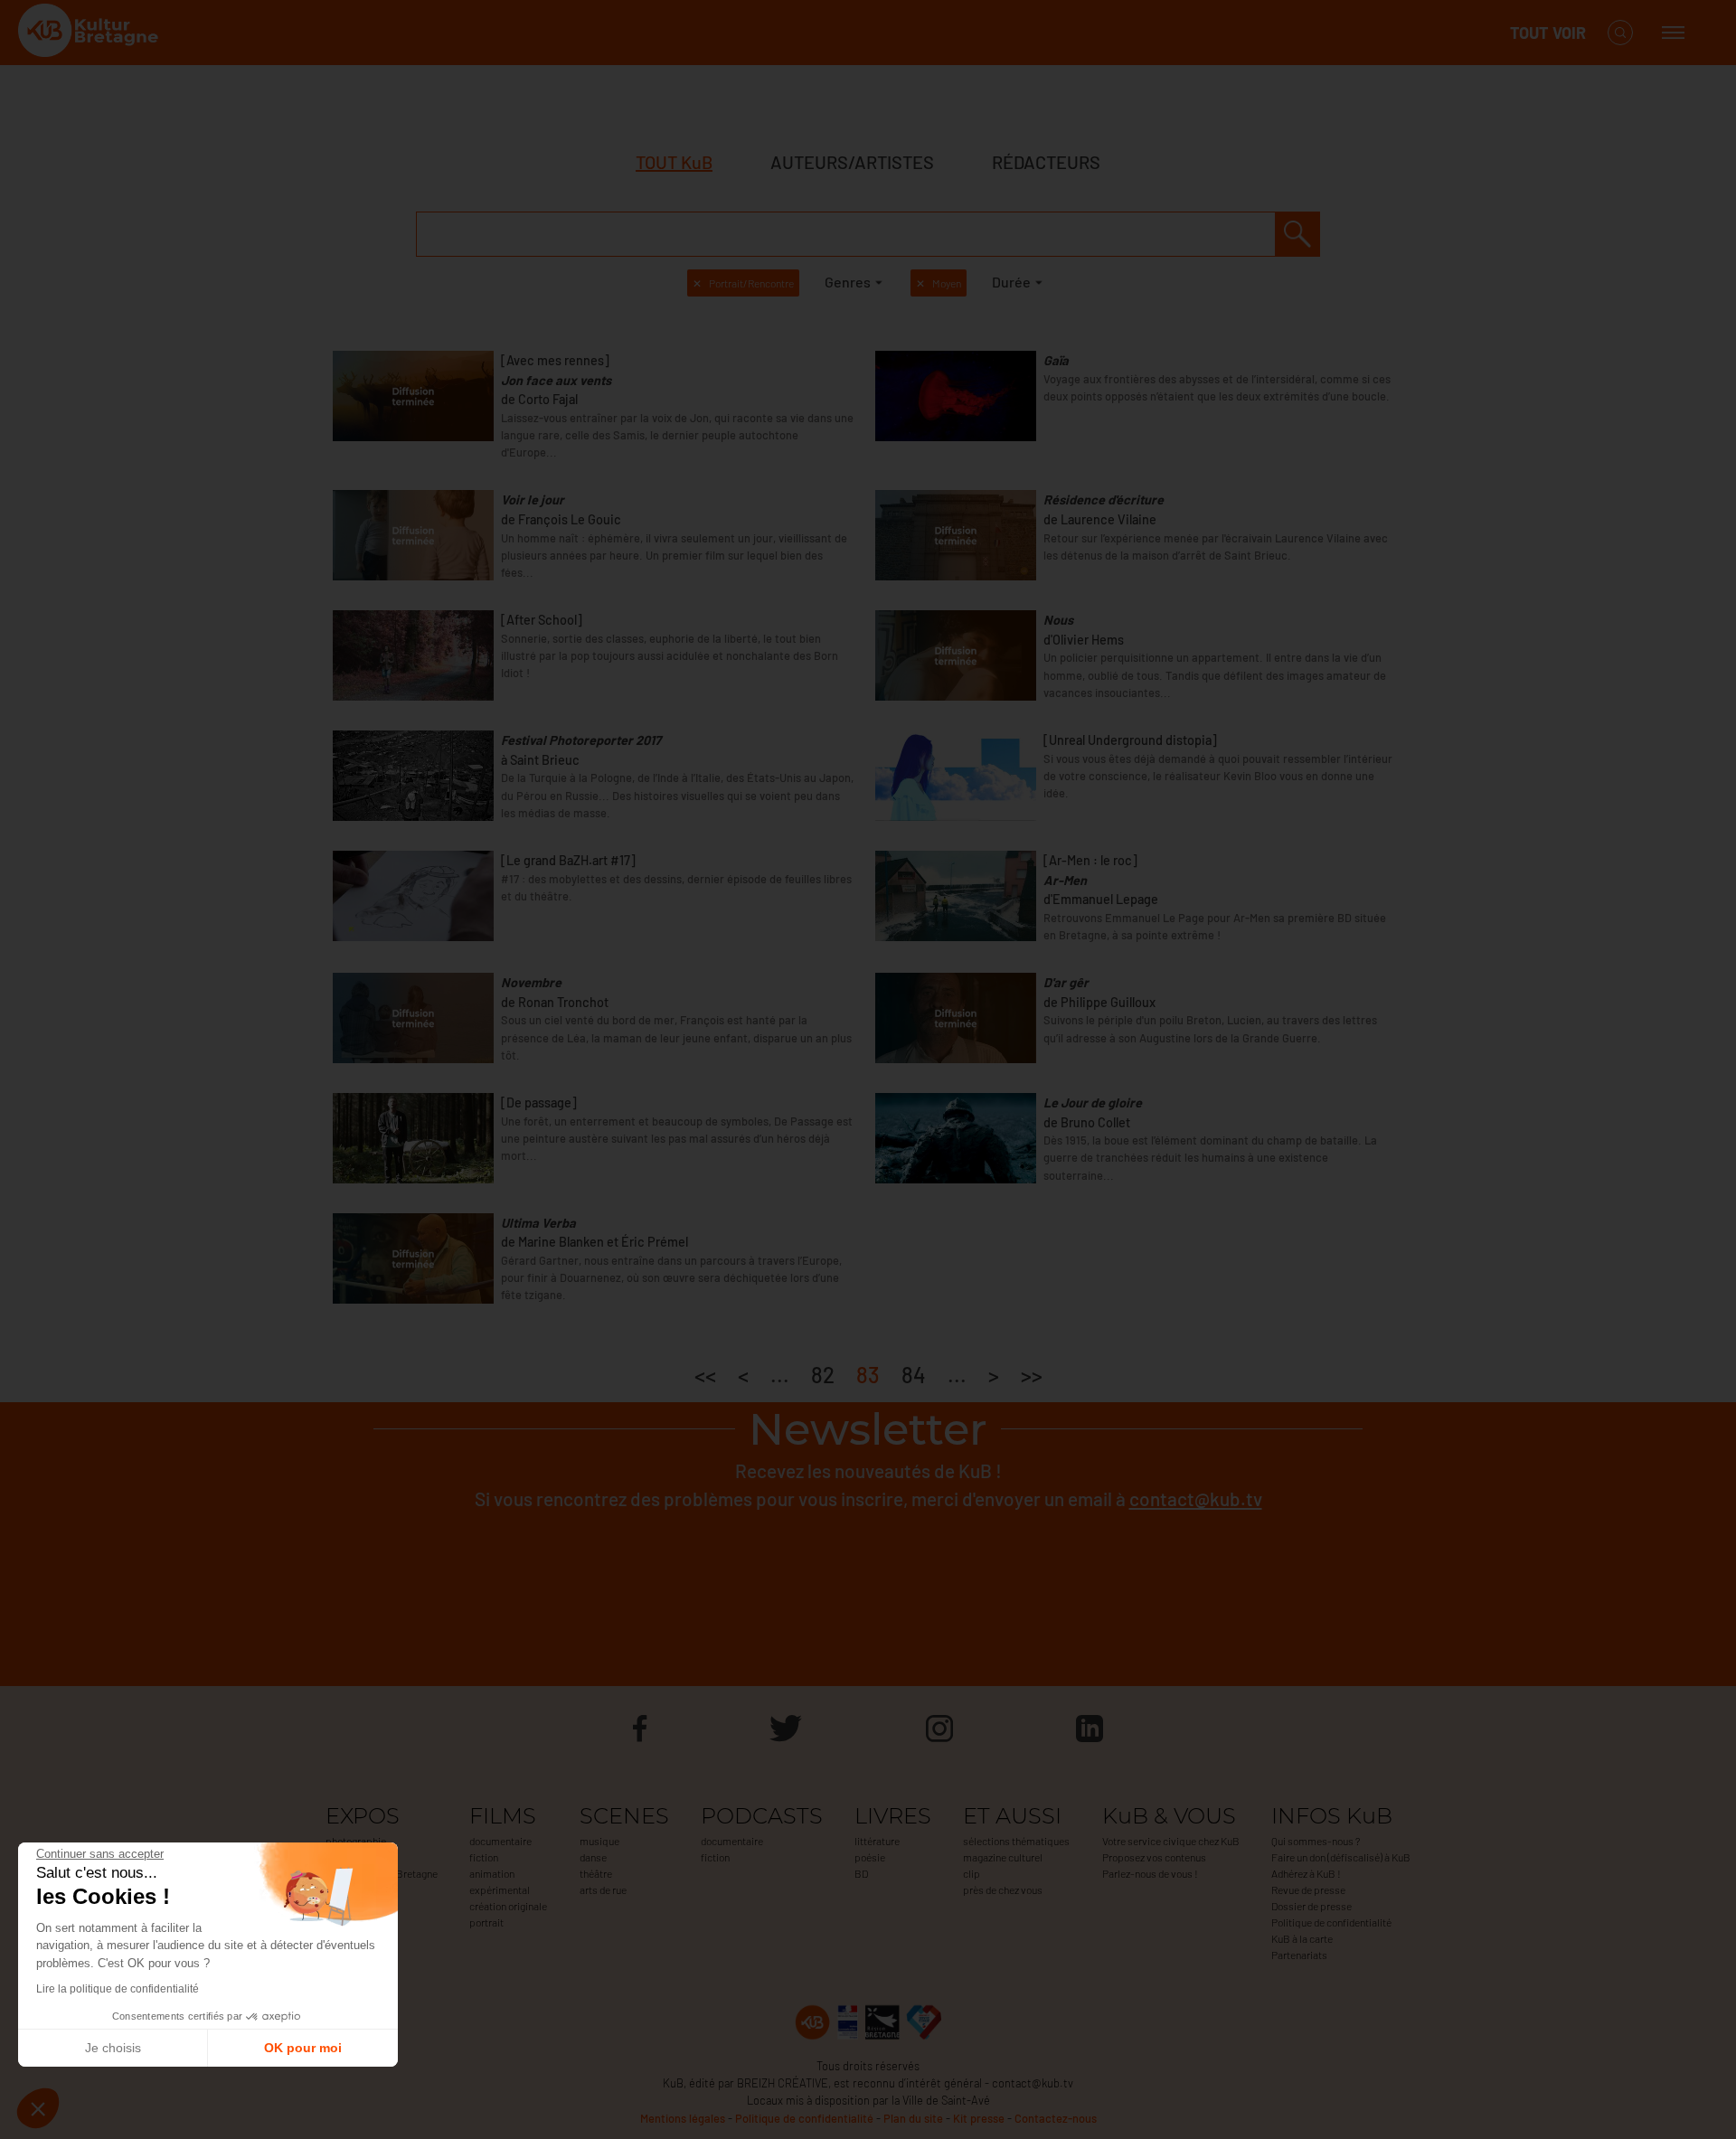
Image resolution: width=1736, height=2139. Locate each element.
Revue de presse (1308, 1889)
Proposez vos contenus (1154, 1857)
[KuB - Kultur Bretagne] (90, 33)
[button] (38, 2108)
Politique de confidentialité (1331, 1922)
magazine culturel (1003, 1857)
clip (972, 1873)
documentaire (500, 1841)
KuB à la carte (1302, 1938)
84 (914, 1375)
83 (868, 1375)
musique (599, 1841)
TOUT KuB (674, 162)
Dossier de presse (1311, 1906)
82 (823, 1375)
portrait (486, 1922)
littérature (877, 1841)
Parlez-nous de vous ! (1150, 1873)
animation (492, 1873)
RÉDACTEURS (1046, 162)
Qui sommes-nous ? (1316, 1841)
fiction (484, 1857)
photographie (356, 1841)
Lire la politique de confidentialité (118, 1989)
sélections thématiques (1016, 1841)
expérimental (500, 1889)
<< (705, 1375)
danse (593, 1857)
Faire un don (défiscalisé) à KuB (1341, 1857)
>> (1032, 1375)
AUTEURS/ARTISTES (852, 162)
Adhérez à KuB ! (1306, 1873)
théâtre (596, 1873)
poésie (870, 1857)
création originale (508, 1906)
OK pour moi (303, 2048)
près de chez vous (1003, 1889)
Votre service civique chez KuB (1171, 1841)
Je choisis (113, 2048)
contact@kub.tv (1196, 1498)
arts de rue (603, 1889)
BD (861, 1873)
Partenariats (1299, 1955)
